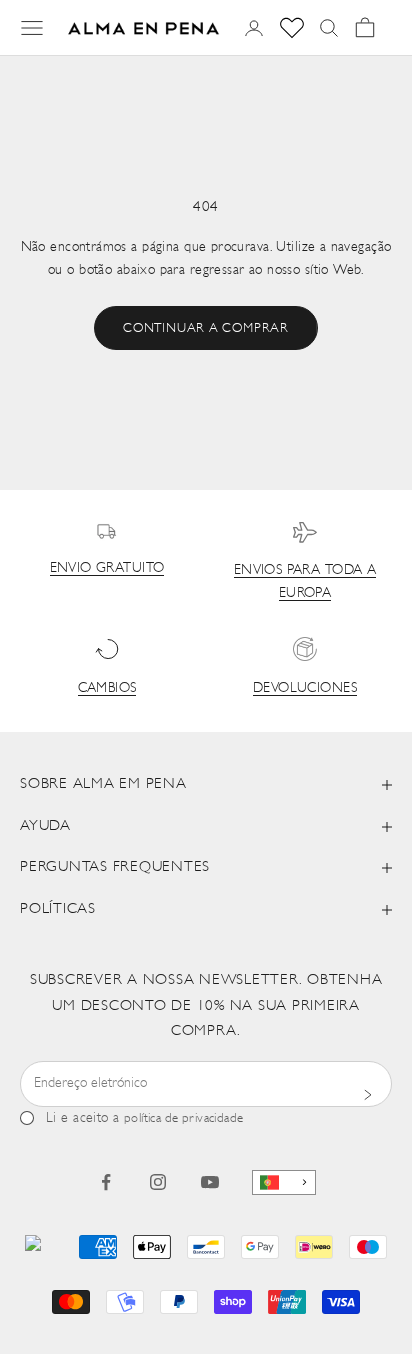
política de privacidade (184, 1118)
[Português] (284, 1182)
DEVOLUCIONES (305, 688)
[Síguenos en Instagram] (158, 1182)
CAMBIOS (107, 688)
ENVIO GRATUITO (107, 568)
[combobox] (284, 1182)
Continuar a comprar (206, 328)
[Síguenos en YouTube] (210, 1182)
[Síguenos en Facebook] (106, 1182)
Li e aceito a (145, 1118)
